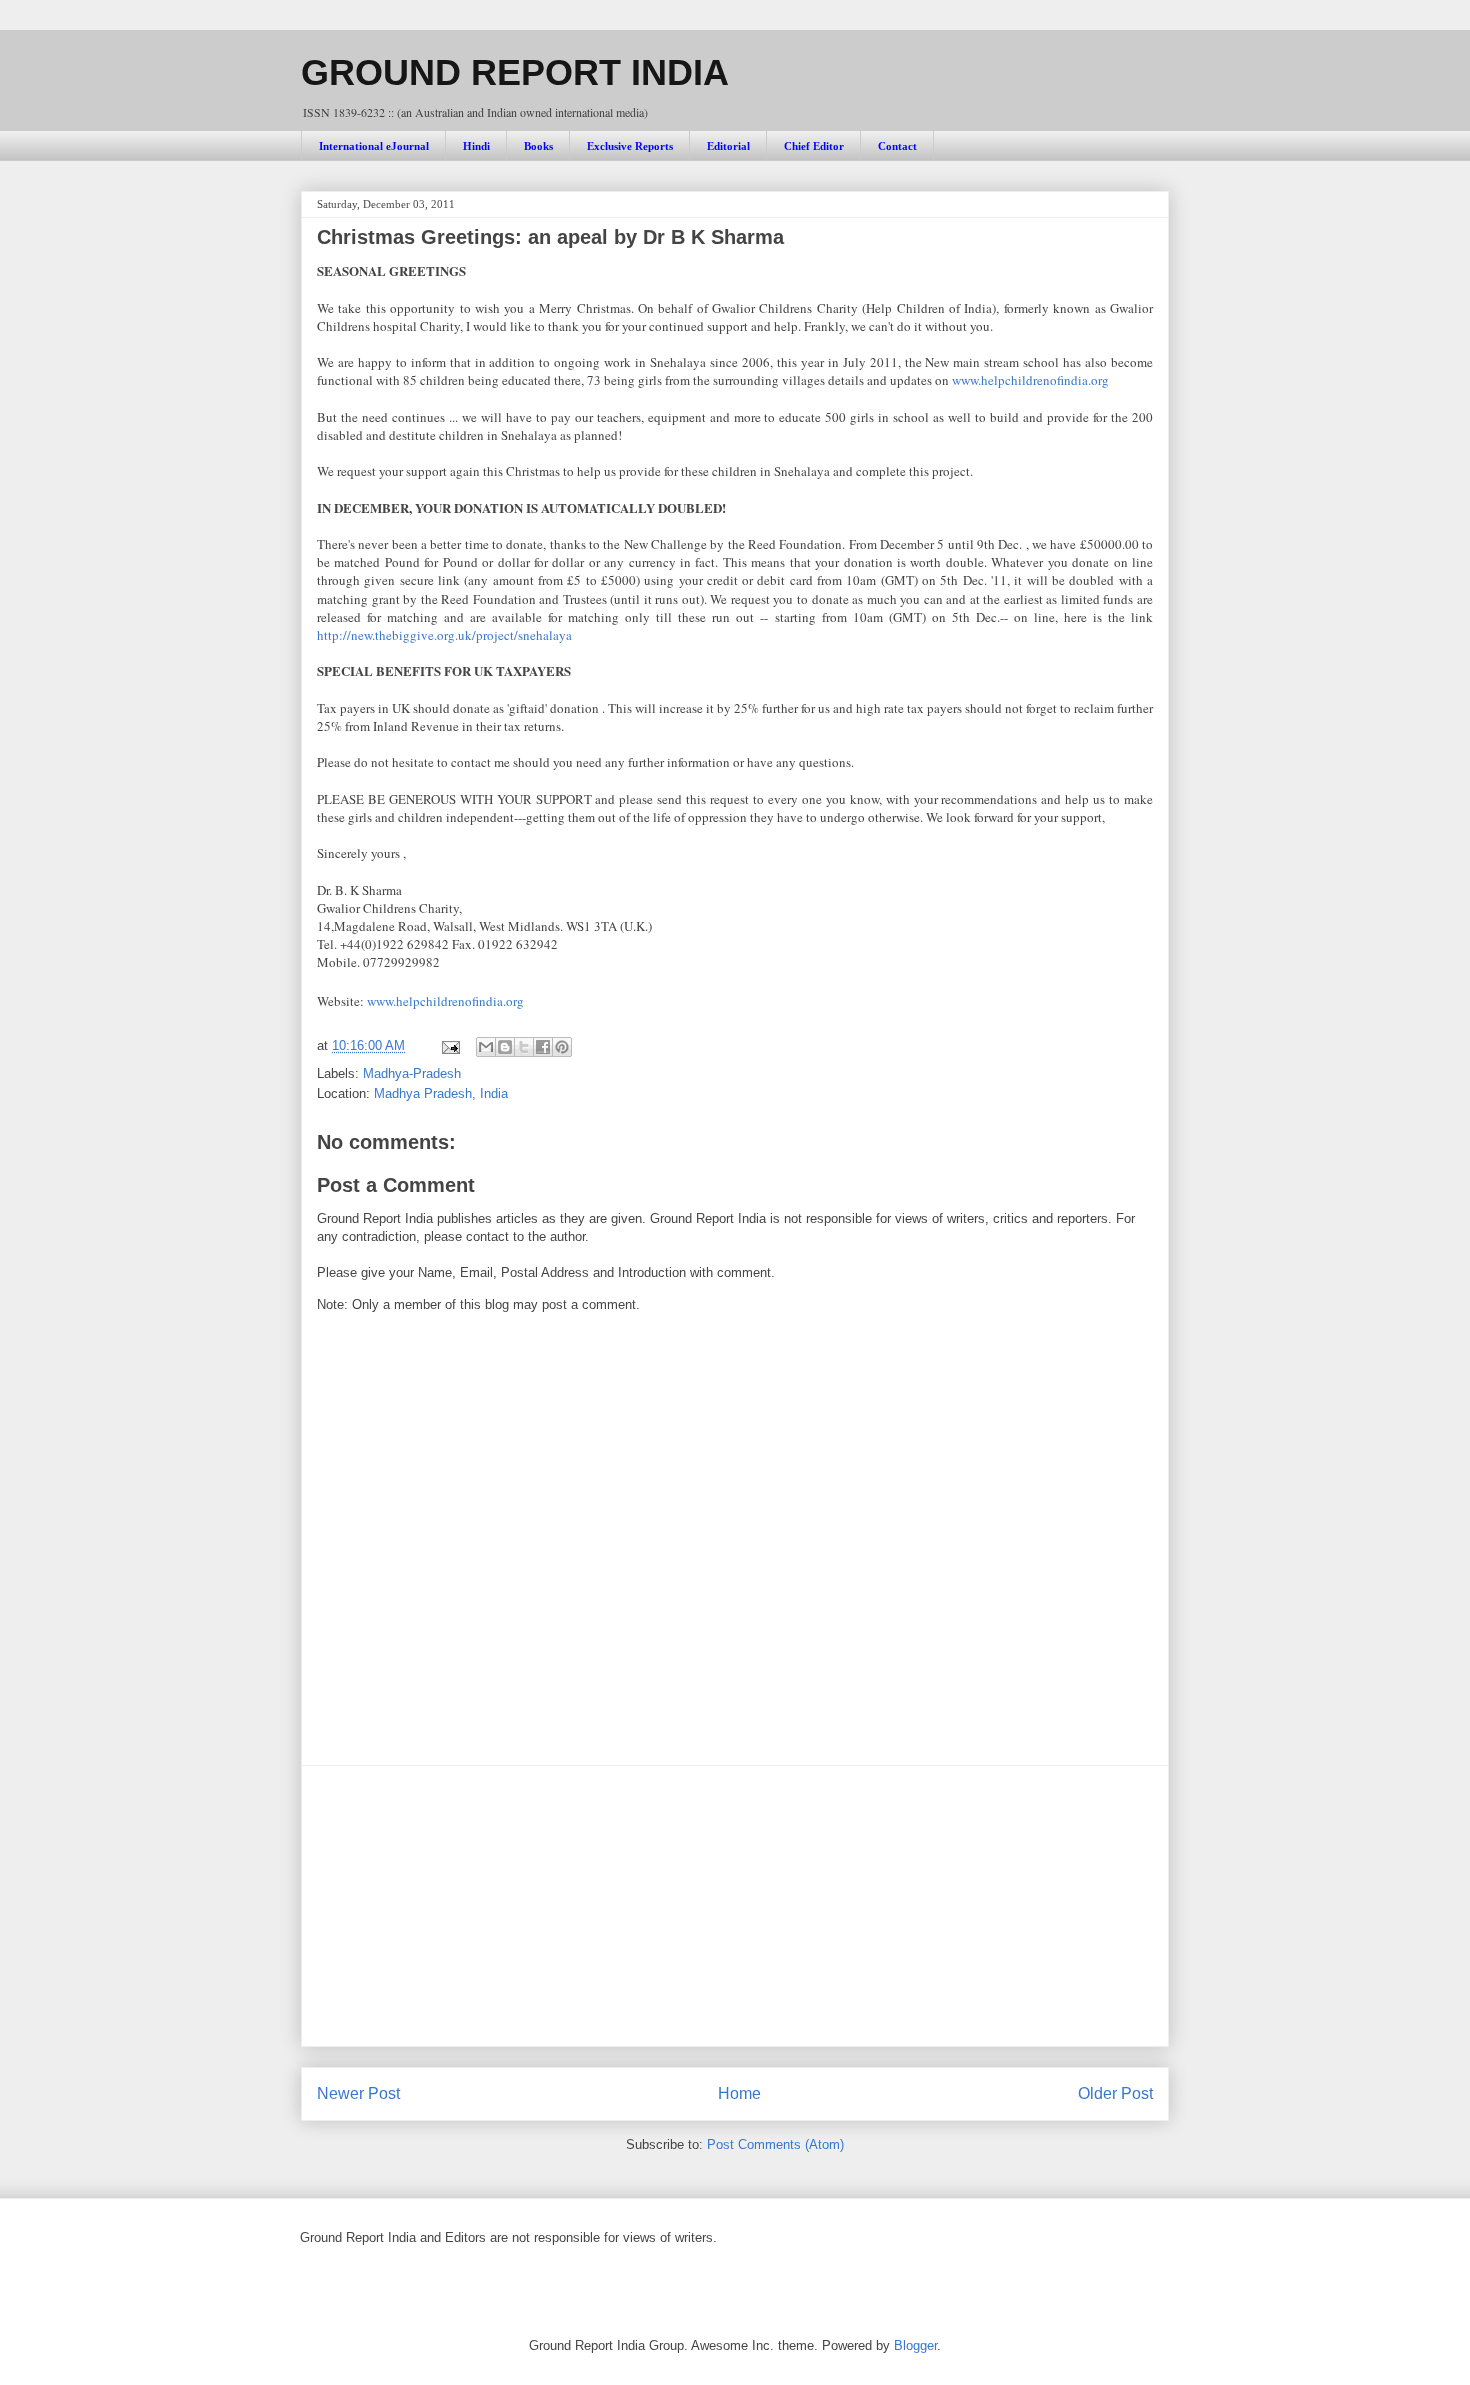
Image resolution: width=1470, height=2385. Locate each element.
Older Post (1115, 2093)
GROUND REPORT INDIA (515, 72)
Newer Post (358, 2093)
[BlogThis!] (505, 1047)
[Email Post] (449, 1045)
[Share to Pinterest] (562, 1047)
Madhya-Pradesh (412, 1073)
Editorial (728, 146)
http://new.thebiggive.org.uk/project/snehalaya (444, 635)
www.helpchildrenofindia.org (1030, 380)
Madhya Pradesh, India (441, 1093)
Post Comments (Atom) (775, 2144)
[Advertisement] (735, 1906)
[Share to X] (524, 1047)
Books (538, 146)
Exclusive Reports (630, 146)
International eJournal (374, 146)
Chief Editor (814, 146)
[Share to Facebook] (543, 1047)
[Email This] (486, 1047)
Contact (897, 146)
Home (739, 2093)
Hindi (476, 146)
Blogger (915, 2345)
